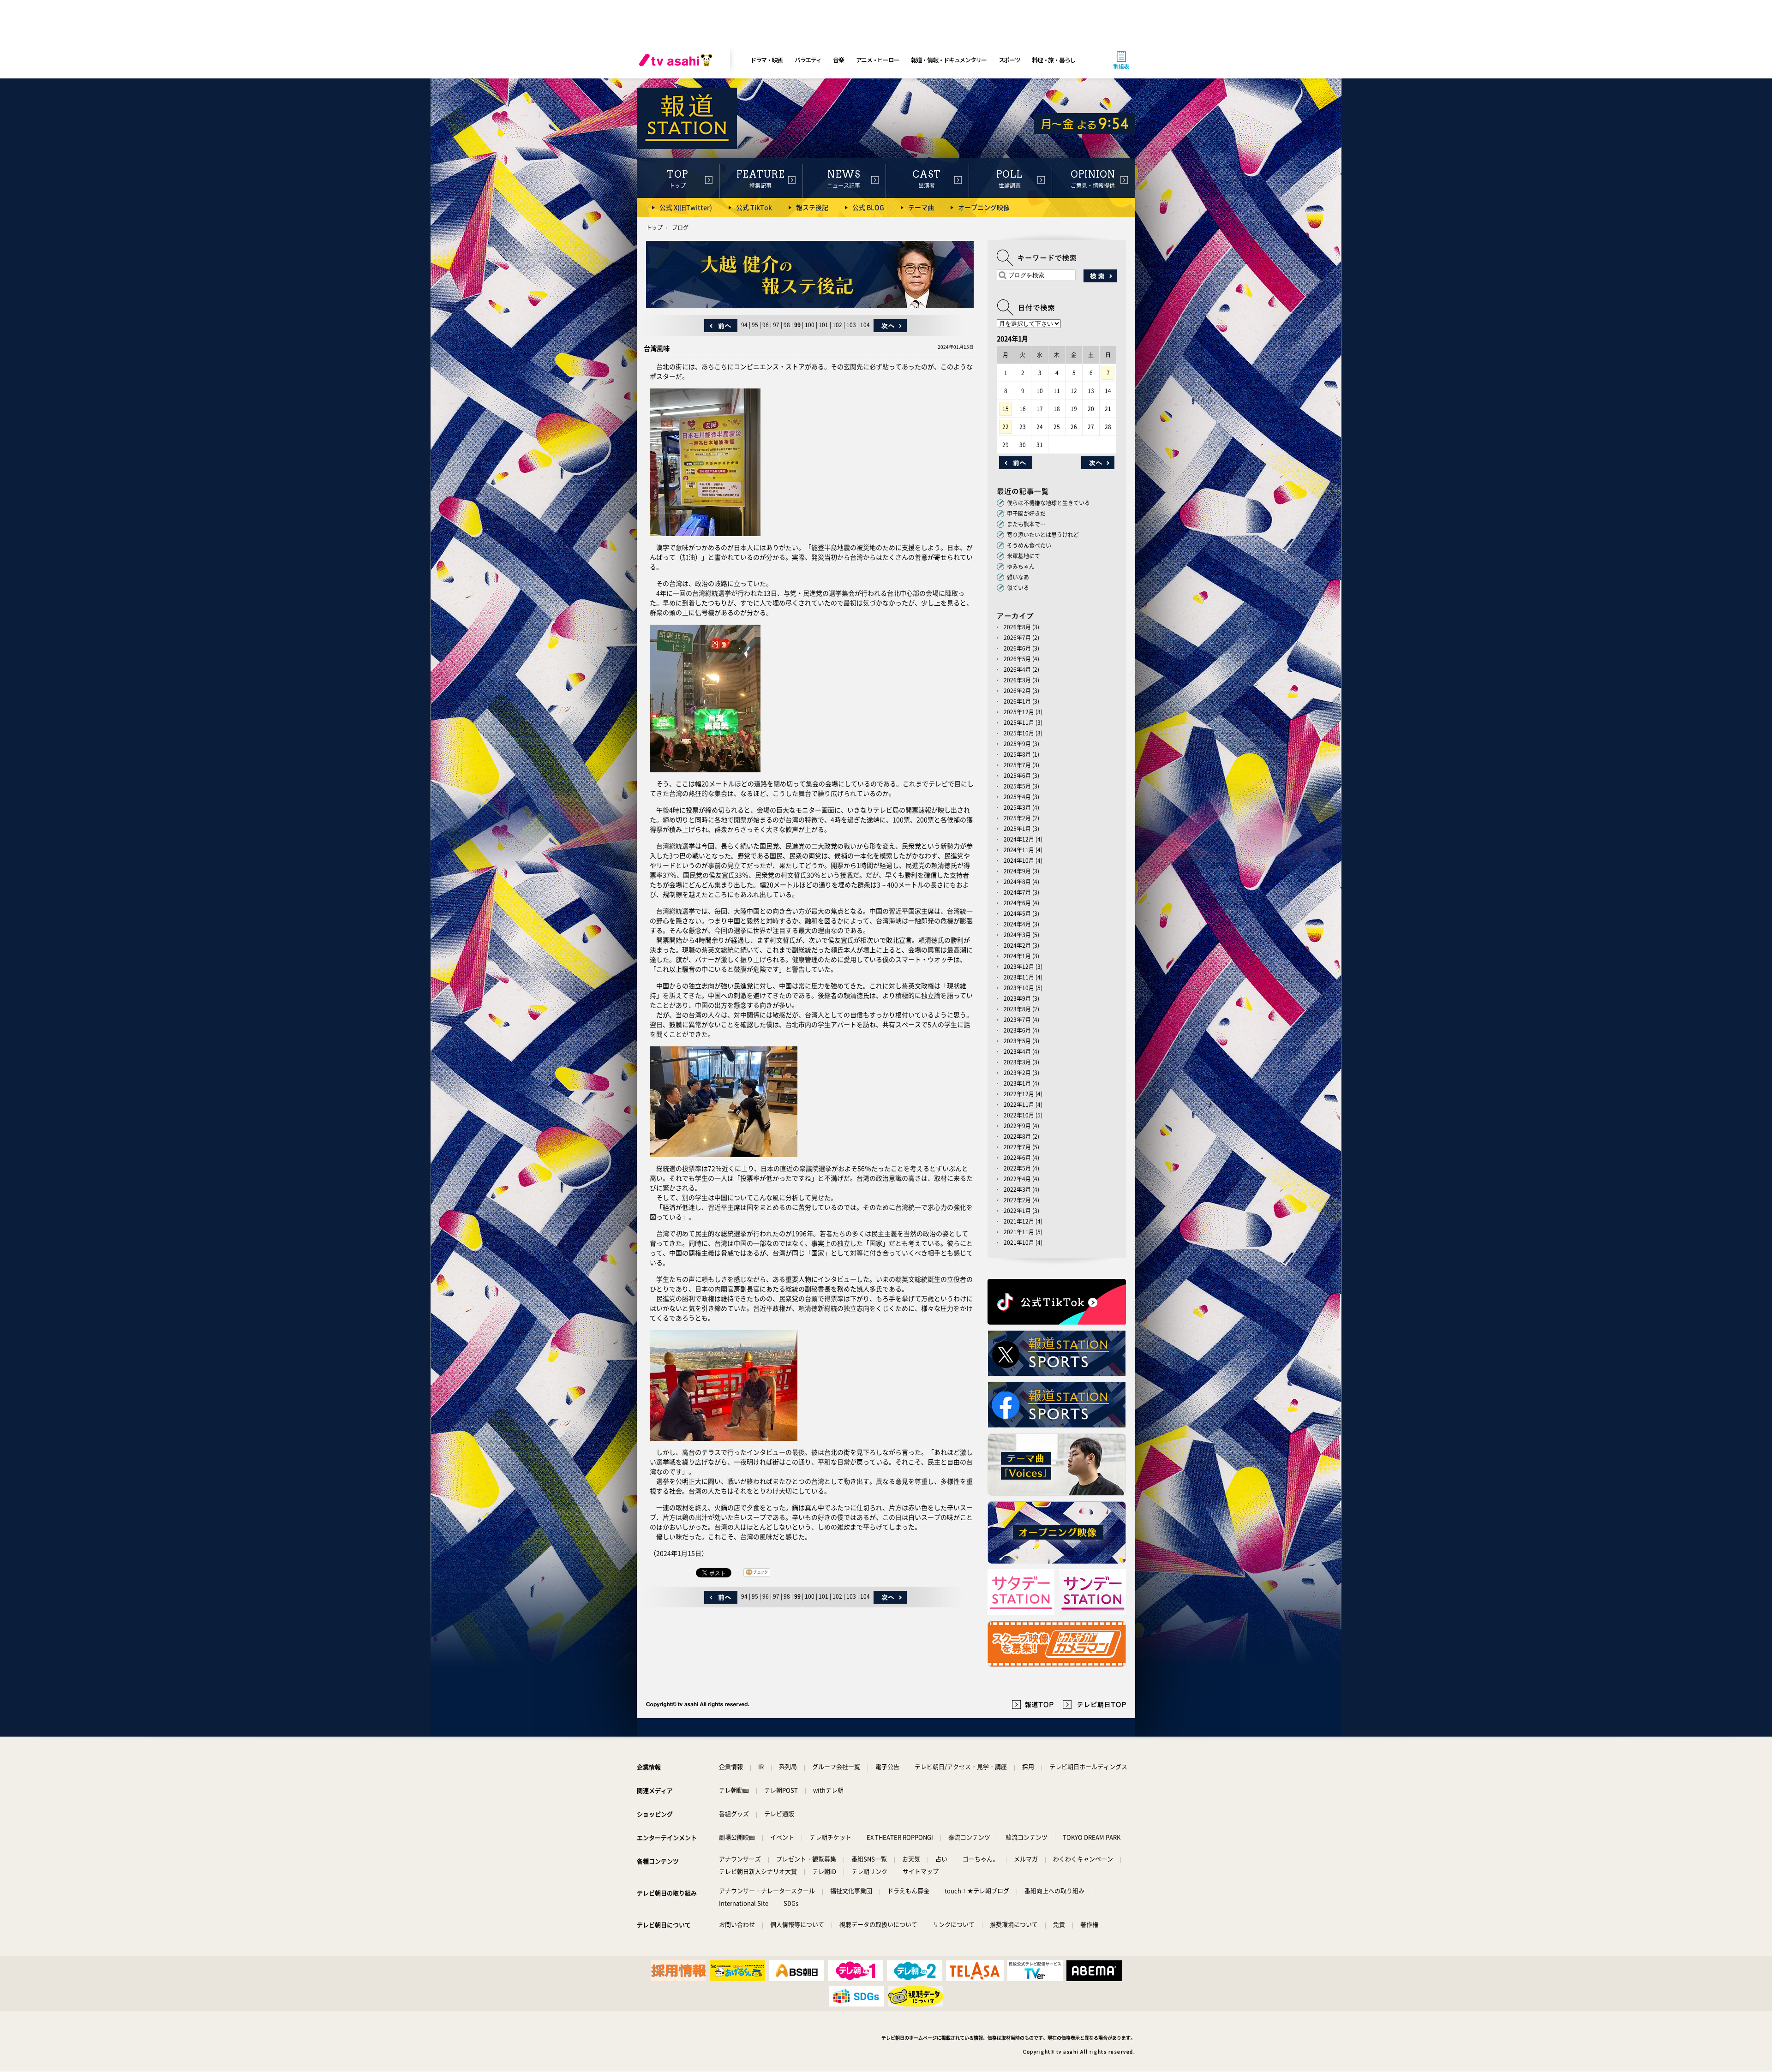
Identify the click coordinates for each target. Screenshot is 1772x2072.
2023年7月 (1017, 1020)
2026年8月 (1017, 627)
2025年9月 (1017, 744)
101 (823, 325)
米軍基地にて (1024, 556)
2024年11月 (1019, 850)
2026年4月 (1017, 669)
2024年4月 (1017, 924)
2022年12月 (1019, 1094)
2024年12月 (1019, 839)
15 (1006, 409)
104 (865, 325)
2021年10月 (1019, 1242)
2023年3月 (1017, 1062)
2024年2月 (1017, 945)
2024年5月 (1017, 914)
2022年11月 (1019, 1105)
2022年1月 (1017, 1211)
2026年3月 (1017, 680)
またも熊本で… (1026, 524)
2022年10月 (1019, 1115)
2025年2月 (1017, 818)
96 (766, 325)
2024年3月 (1017, 935)
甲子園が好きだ (1026, 514)
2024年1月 (1017, 956)
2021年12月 (1019, 1221)
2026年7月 (1017, 638)
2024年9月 (1017, 871)
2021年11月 (1019, 1232)
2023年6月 (1017, 1030)
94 (744, 325)
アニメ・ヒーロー (878, 60)
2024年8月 (1017, 882)
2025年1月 (1017, 829)
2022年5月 (1017, 1168)
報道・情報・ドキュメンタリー (949, 60)
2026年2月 (1017, 691)
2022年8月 (1017, 1136)
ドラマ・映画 (766, 60)
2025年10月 (1019, 733)
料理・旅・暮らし (1054, 60)
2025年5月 (1017, 786)
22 (1006, 427)
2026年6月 (1017, 648)
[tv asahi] (677, 60)
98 (787, 325)
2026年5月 (1017, 659)
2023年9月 (1017, 998)
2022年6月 (1017, 1158)
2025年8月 (1017, 754)
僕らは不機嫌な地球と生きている (1048, 503)
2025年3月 (1017, 807)
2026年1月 (1017, 701)
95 (755, 325)
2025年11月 (1019, 723)
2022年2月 (1017, 1200)
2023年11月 (1019, 977)
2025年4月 (1017, 797)
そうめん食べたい (1029, 545)
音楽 (838, 60)
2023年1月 (1017, 1083)
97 (776, 325)
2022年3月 (1017, 1189)
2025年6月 (1017, 776)
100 (810, 325)
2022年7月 (1017, 1147)
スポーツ (1009, 60)
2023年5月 (1017, 1041)
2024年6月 (1017, 903)
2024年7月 (1017, 892)
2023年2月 (1017, 1073)
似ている (1018, 588)
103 (851, 325)
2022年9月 (1017, 1126)
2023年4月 (1017, 1051)
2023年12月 (1019, 967)
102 (837, 325)
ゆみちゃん (1021, 567)
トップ (654, 227)
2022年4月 (1017, 1179)
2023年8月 (1017, 1009)
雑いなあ (1018, 577)
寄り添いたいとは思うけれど (1043, 535)
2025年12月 (1019, 712)
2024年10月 (1019, 860)
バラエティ (808, 60)
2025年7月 (1017, 765)
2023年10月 (1019, 988)
